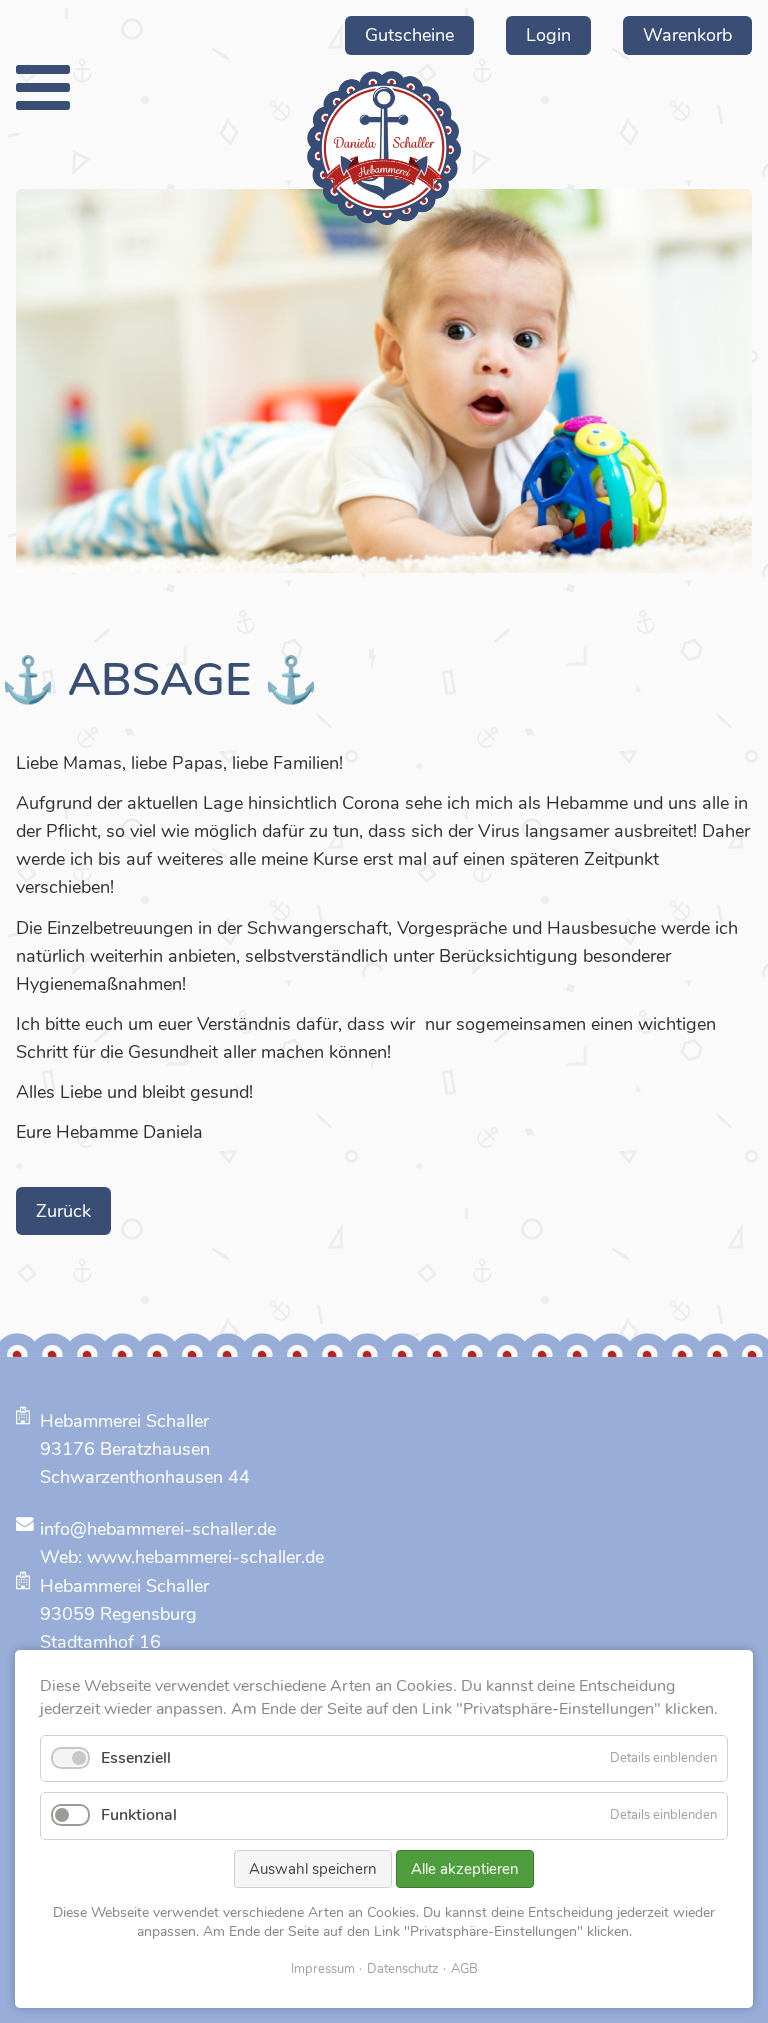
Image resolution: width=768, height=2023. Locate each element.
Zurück (63, 1211)
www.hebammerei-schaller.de (205, 1557)
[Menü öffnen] (43, 87)
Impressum (323, 1969)
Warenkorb (687, 35)
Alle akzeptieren (465, 1869)
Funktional (139, 1815)
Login (548, 35)
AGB (464, 1969)
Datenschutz (403, 1969)
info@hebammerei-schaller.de (158, 1529)
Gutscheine (409, 35)
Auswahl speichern (313, 1869)
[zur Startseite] (384, 148)
